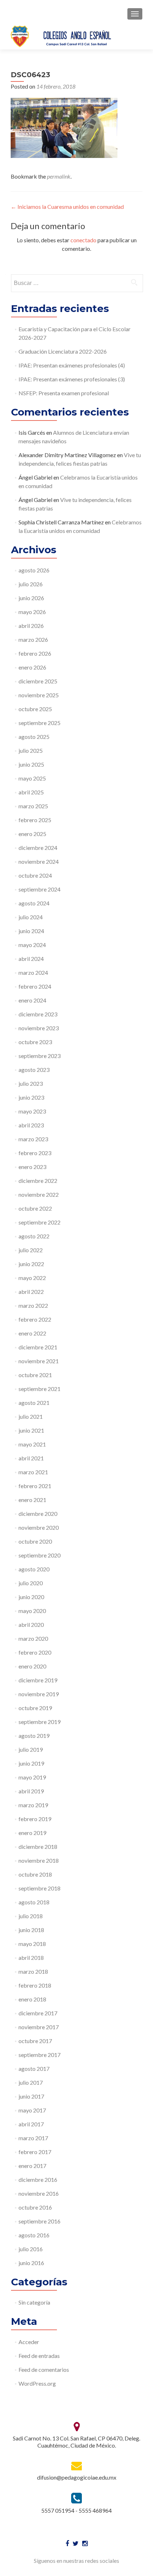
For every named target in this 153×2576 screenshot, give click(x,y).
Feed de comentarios (44, 2369)
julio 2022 (31, 1250)
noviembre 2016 (39, 2193)
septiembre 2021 (39, 1389)
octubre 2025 (35, 709)
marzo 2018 (33, 1971)
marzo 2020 (33, 1638)
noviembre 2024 (39, 861)
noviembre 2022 (39, 1194)
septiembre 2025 (39, 723)
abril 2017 (31, 2124)
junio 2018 (31, 1930)
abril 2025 (31, 792)
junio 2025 (31, 764)
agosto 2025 (34, 737)
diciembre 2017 (38, 2013)
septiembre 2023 (39, 1056)
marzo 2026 (33, 639)
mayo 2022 (32, 1278)
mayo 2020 (32, 1611)
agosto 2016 (34, 2235)
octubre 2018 (35, 1874)
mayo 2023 (32, 1111)
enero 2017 (32, 2166)
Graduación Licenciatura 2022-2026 (63, 351)
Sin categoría (34, 2302)
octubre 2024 (35, 875)
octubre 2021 (35, 1375)
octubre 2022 (35, 1208)
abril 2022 (31, 1292)
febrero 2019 (35, 1819)
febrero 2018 (35, 1985)
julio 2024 (31, 917)
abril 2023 (31, 1125)
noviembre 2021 (39, 1361)
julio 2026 (31, 584)
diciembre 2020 (38, 1514)
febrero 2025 (35, 820)
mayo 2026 (32, 612)
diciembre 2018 (38, 1847)
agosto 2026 (34, 570)
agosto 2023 (34, 1070)
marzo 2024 (33, 972)
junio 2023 (31, 1097)
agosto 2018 (34, 1902)
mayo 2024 (32, 945)
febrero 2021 (35, 1486)
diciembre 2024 (38, 848)
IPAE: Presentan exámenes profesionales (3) (72, 379)
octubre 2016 (35, 2207)
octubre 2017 (35, 2041)
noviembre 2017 (39, 2027)
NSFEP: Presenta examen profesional (64, 393)
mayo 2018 (32, 1944)
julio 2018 (31, 1916)
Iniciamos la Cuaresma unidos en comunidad (67, 207)
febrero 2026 (35, 653)
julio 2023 (31, 1083)
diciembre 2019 (38, 1680)
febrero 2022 (35, 1319)
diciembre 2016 (38, 2180)
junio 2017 (31, 2096)
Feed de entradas (39, 2356)
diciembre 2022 (38, 1181)
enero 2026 (32, 667)
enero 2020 (32, 1666)
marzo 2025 (33, 806)
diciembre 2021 (38, 1347)
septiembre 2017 (39, 2055)
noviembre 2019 (39, 1694)
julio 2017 (31, 2082)
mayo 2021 (32, 1444)
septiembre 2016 (39, 2221)
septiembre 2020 (39, 1555)
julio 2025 (31, 750)
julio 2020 (31, 1583)
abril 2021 (31, 1458)
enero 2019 (32, 1833)
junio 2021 (31, 1430)
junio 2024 (31, 931)
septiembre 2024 (39, 889)
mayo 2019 (32, 1777)
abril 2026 (31, 626)
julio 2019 (31, 1749)
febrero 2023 (35, 1153)
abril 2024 (31, 959)
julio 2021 (31, 1416)
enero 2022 (32, 1333)
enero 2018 (32, 1999)
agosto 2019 (34, 1736)
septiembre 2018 (39, 1888)
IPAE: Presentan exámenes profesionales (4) (72, 365)
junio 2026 (31, 598)
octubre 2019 (35, 1708)
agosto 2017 (34, 2069)
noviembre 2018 (39, 1860)
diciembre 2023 (38, 1014)
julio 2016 (31, 2249)
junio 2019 (31, 1763)
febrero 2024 (35, 986)
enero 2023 (32, 1167)
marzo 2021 (33, 1472)
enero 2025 (32, 834)
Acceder (29, 2342)
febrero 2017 (35, 2152)
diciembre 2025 (38, 681)
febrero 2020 (35, 1652)
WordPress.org (37, 2383)
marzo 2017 (33, 2138)
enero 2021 (32, 1500)
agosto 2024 (34, 903)
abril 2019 (31, 1791)
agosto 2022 (34, 1236)
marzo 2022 (33, 1305)
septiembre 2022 (39, 1222)
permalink (59, 176)
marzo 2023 (33, 1139)
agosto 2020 (34, 1569)
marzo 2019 (33, 1805)
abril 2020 (31, 1625)
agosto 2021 (34, 1403)
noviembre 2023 (39, 1028)
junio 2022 (31, 1264)
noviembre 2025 (39, 695)
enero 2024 (32, 1000)
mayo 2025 (32, 778)
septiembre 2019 (39, 1722)
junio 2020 (31, 1597)
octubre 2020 (35, 1541)
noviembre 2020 (39, 1527)
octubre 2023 (35, 1042)
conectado (83, 240)
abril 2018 (31, 1958)
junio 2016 (31, 2263)
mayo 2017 (32, 2110)
